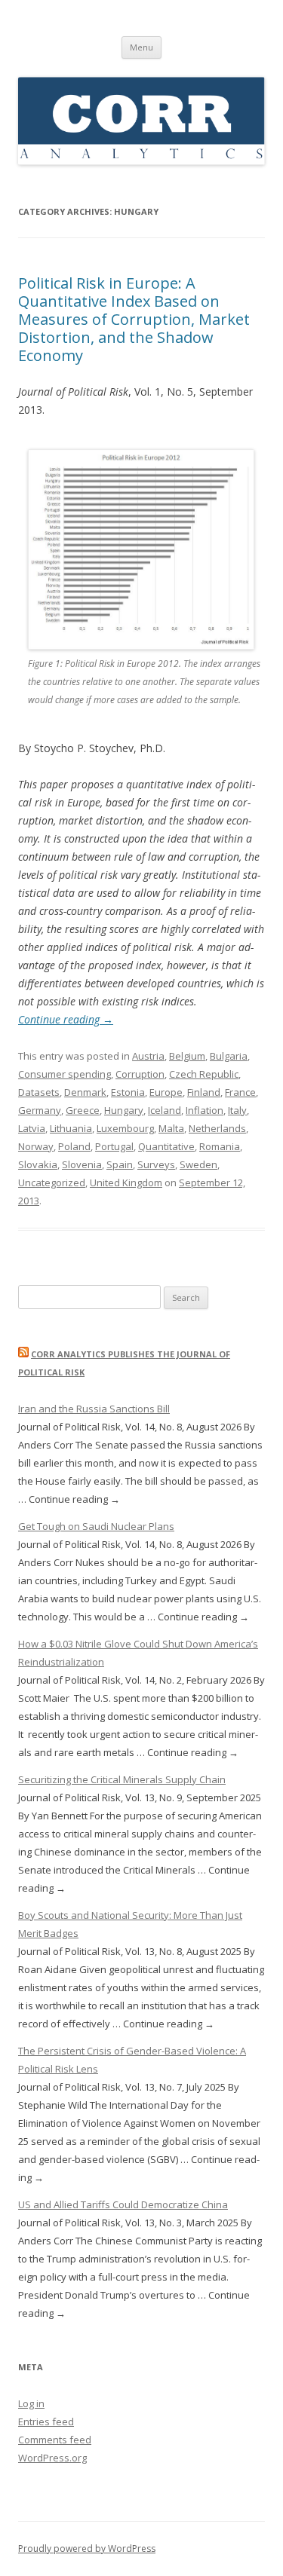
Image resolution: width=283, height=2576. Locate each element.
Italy (237, 1110)
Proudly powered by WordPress (87, 2548)
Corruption (140, 1074)
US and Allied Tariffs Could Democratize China (123, 2204)
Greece (83, 1110)
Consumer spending (65, 1074)
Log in (31, 2403)
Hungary (124, 1110)
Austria (148, 1056)
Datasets (39, 1092)
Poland (74, 1146)
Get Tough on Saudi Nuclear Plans (96, 1526)
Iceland (165, 1110)
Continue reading (66, 1019)
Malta (171, 1128)
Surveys (156, 1164)
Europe (166, 1092)
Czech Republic (204, 1074)
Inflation (205, 1110)
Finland (204, 1092)
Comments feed (55, 2440)
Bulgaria (229, 1056)
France (240, 1092)
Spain (120, 1164)
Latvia (32, 1128)
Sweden (198, 1164)
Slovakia (38, 1164)
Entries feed (46, 2422)
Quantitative (166, 1146)
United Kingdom (126, 1182)
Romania (220, 1146)
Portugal (114, 1146)
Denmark (85, 1092)
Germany (40, 1110)
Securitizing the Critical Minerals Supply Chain (122, 1779)
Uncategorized (52, 1182)
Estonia (128, 1092)
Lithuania (71, 1128)
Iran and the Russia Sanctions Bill (94, 1409)
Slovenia (82, 1164)
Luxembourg (125, 1128)
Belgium (187, 1056)
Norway (36, 1146)
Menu (141, 47)
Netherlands (217, 1128)
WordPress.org (52, 2458)
